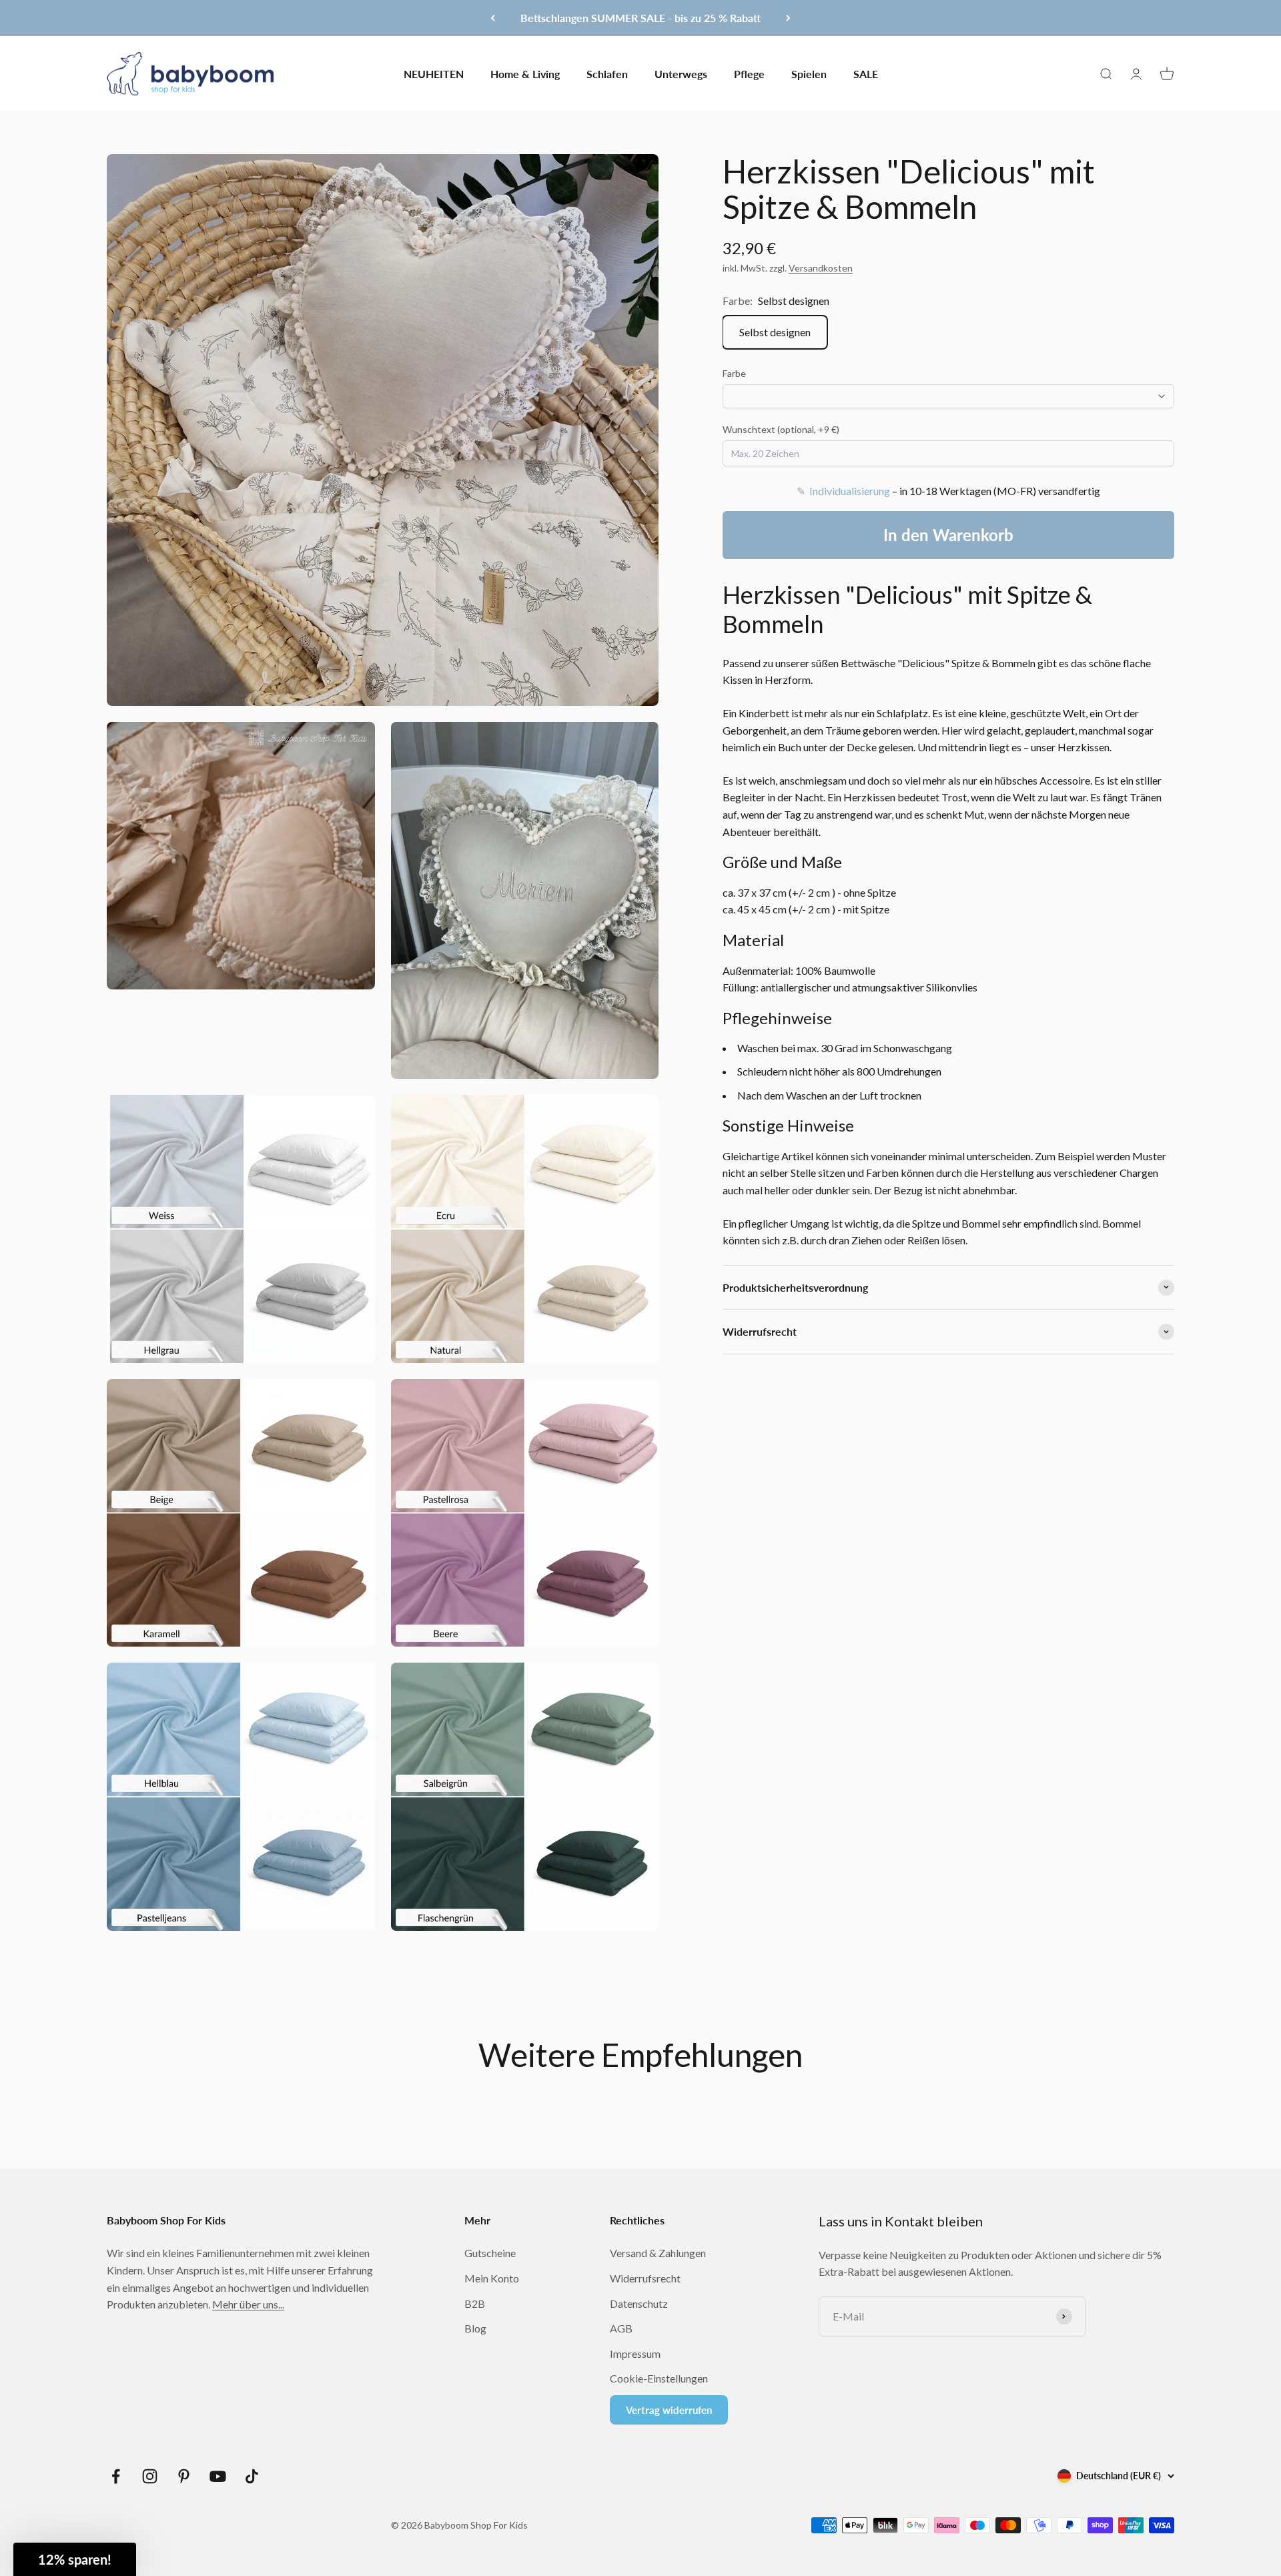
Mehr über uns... (248, 2304)
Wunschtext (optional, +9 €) (781, 429)
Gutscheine (490, 2253)
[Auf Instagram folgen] (150, 2476)
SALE (866, 73)
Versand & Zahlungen (658, 2253)
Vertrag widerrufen (669, 2410)
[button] (75, 2559)
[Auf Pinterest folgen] (184, 2476)
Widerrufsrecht (645, 2278)
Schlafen (607, 73)
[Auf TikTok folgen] (252, 2476)
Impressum (635, 2353)
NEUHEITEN (434, 73)
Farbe (734, 373)
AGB (621, 2328)
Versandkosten (821, 268)
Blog (475, 2328)
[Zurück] (493, 18)
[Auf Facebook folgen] (116, 2476)
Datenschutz (639, 2303)
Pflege (749, 73)
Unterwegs (681, 73)
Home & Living (525, 73)
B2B (475, 2303)
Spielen (809, 73)
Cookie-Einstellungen (659, 2378)
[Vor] (788, 18)
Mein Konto (492, 2278)
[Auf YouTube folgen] (218, 2476)
